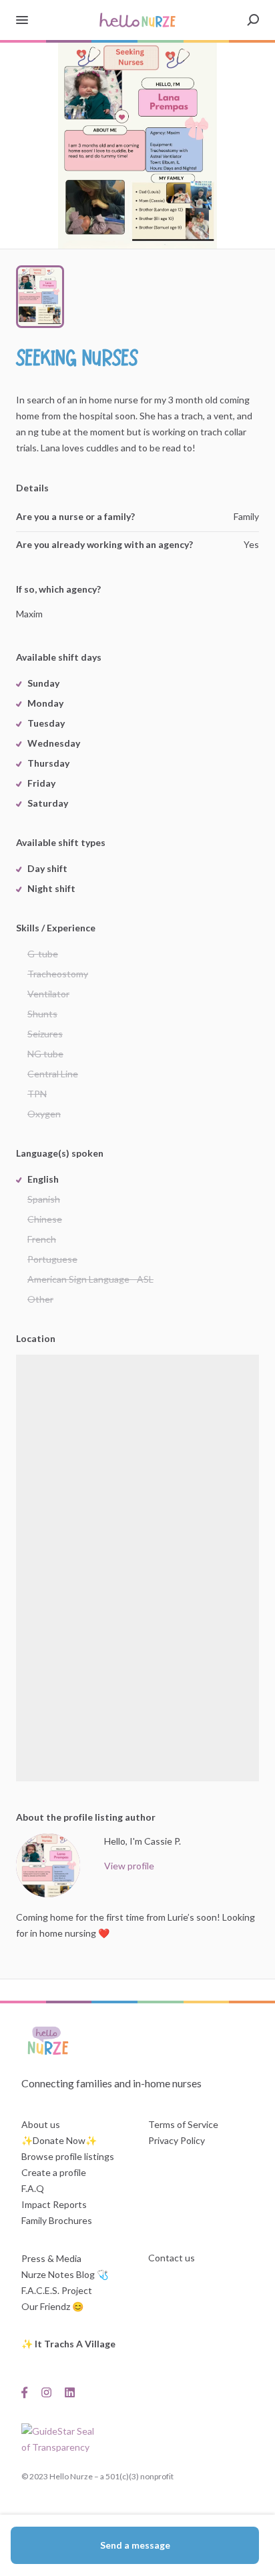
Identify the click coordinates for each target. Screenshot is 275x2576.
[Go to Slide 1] (40, 297)
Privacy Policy (177, 2140)
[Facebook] (28, 2391)
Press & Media (51, 2258)
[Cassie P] (48, 1865)
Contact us (172, 2258)
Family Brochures (57, 2220)
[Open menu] (22, 20)
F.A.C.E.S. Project (57, 2290)
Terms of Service (183, 2124)
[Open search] (253, 20)
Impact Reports (54, 2204)
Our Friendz (46, 2306)
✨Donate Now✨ (59, 2140)
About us (41, 2124)
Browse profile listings (68, 2156)
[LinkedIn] (70, 2391)
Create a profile (54, 2172)
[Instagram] (46, 2391)
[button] (137, 146)
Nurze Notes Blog (58, 2274)
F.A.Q (33, 2188)
